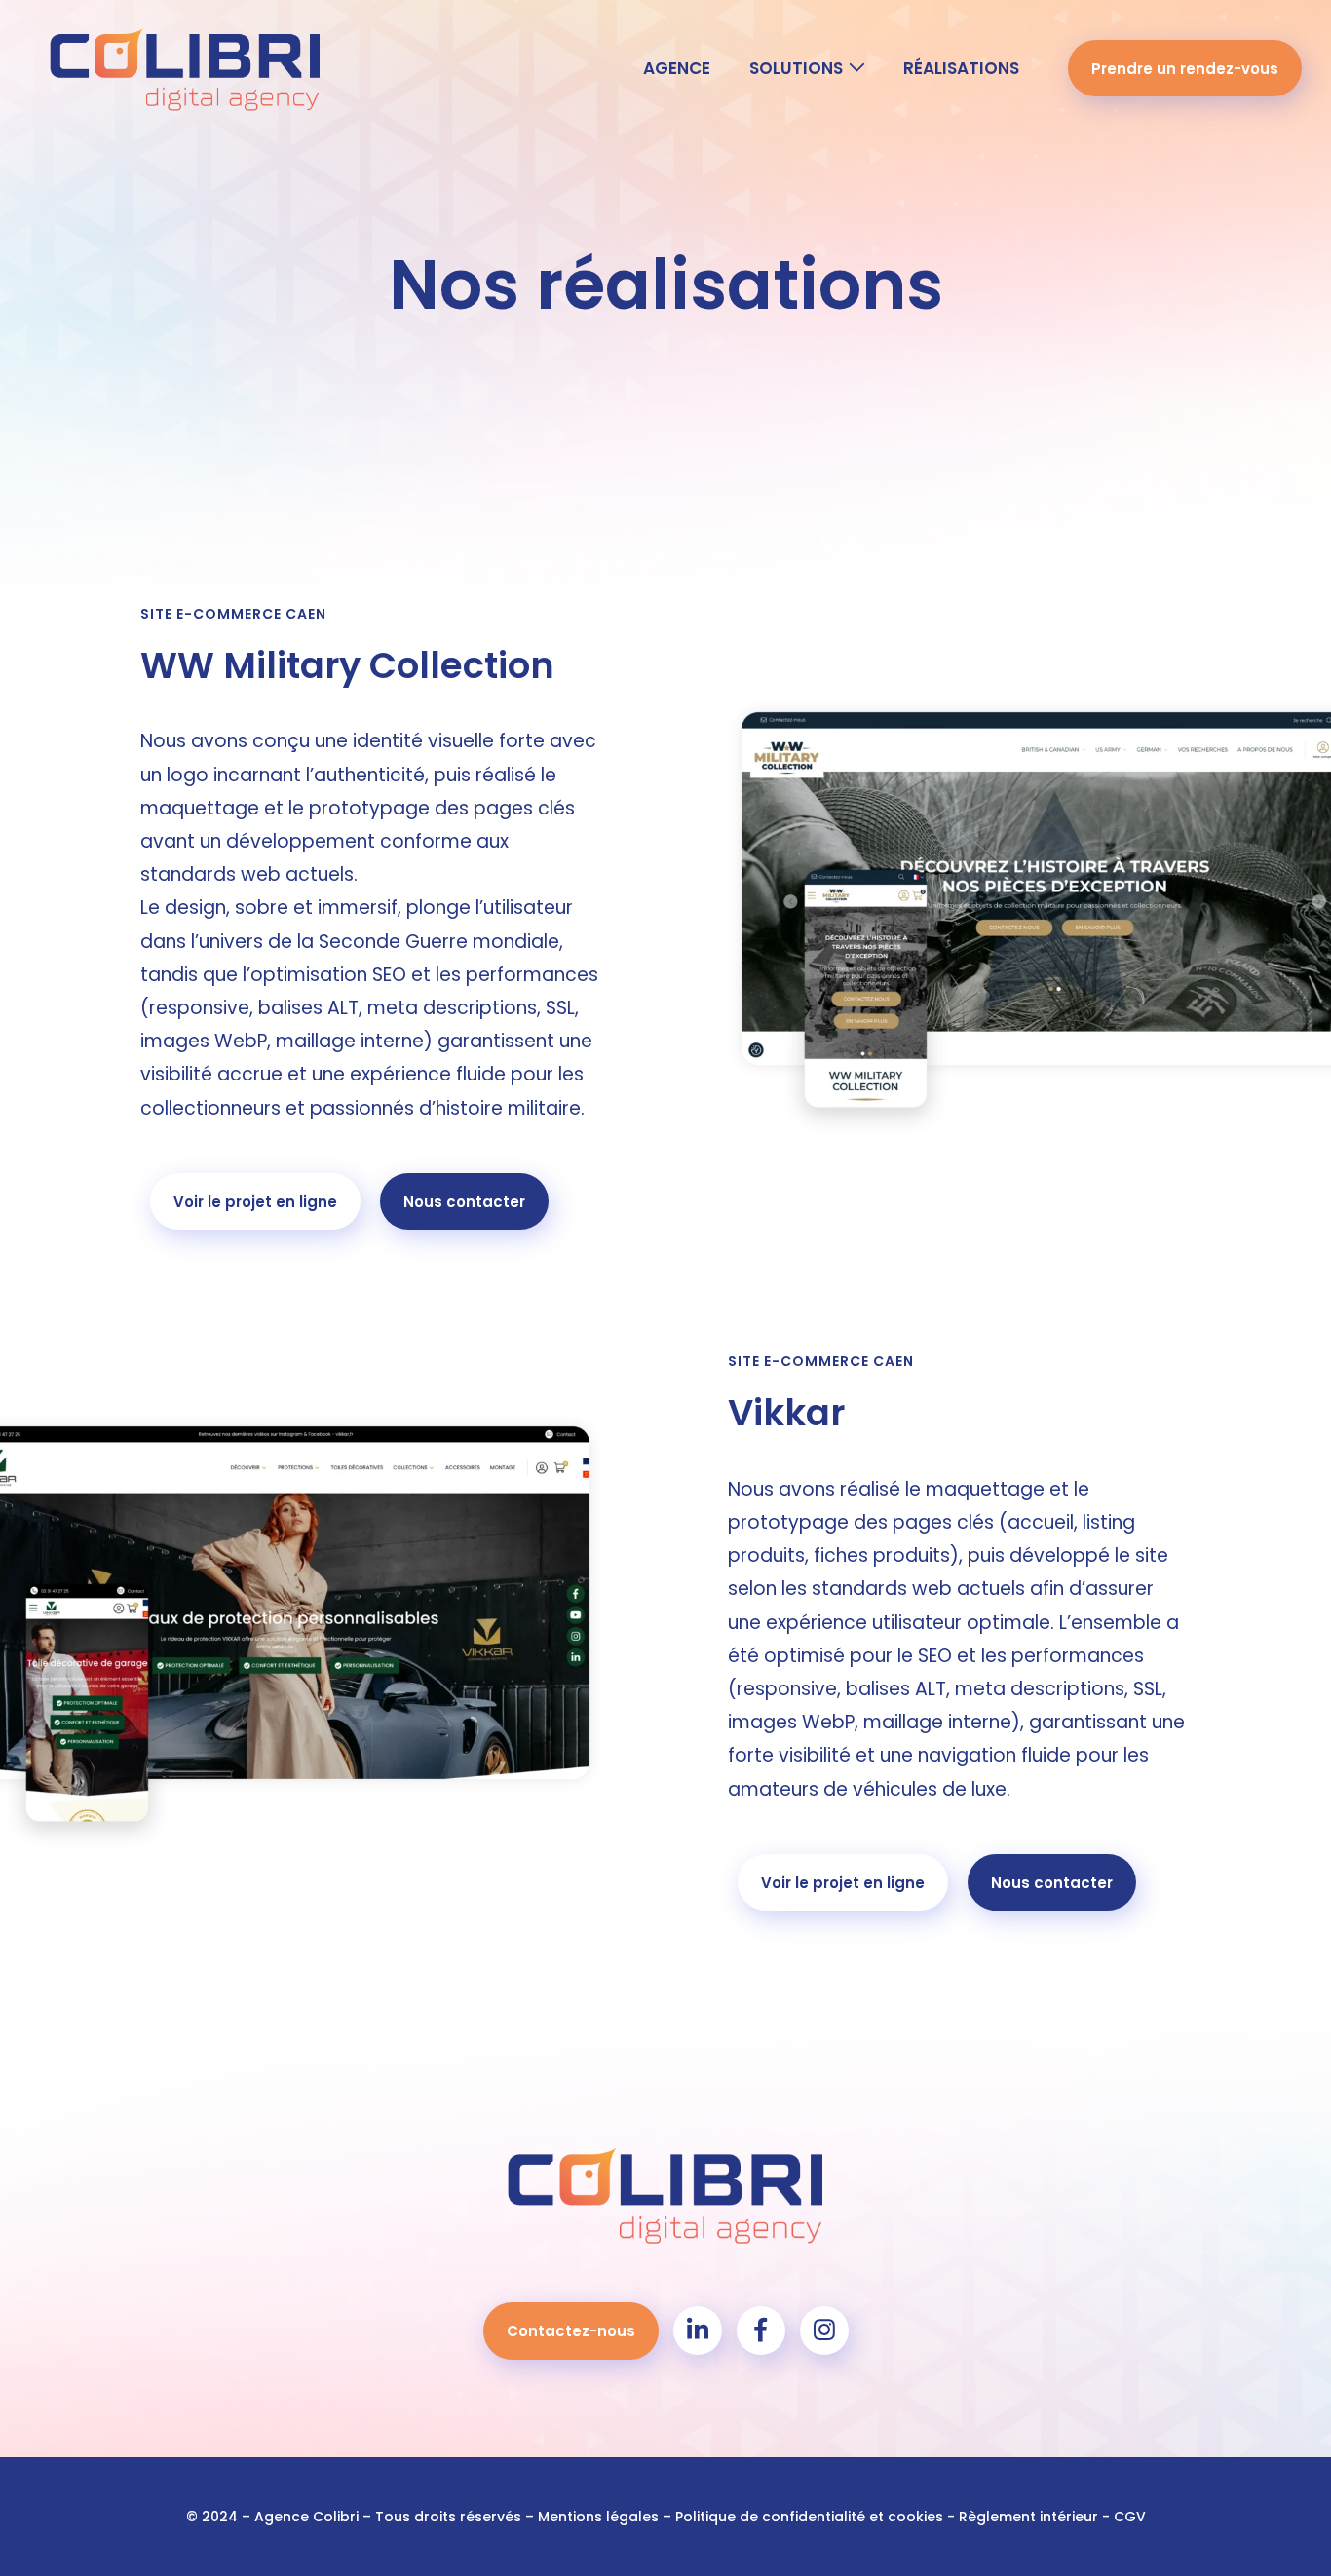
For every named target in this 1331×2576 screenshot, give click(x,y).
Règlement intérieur (1028, 2517)
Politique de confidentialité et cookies (809, 2517)
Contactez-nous (571, 2331)
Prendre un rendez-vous (1185, 69)
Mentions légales (598, 2517)
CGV (1130, 2517)
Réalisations (961, 68)
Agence (677, 68)
